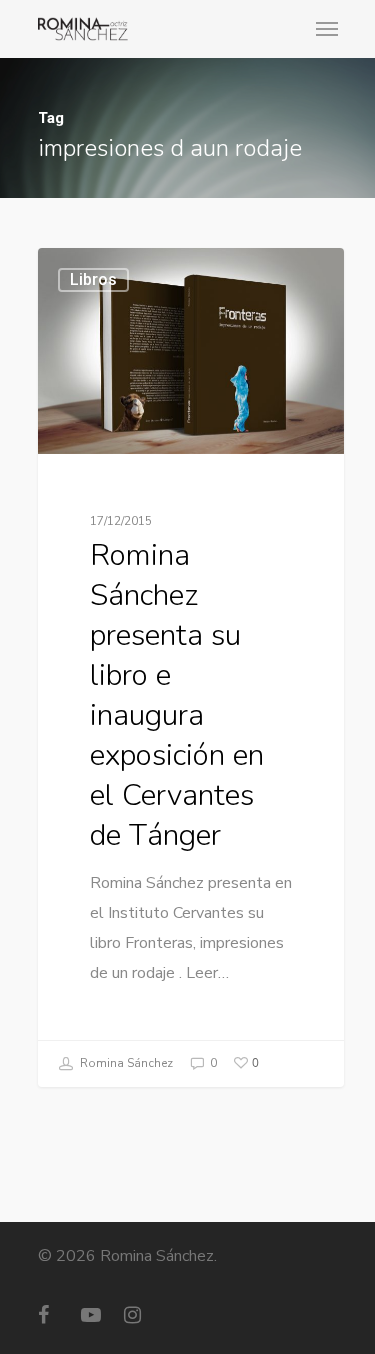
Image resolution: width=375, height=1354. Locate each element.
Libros (93, 279)
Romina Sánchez (125, 1063)
